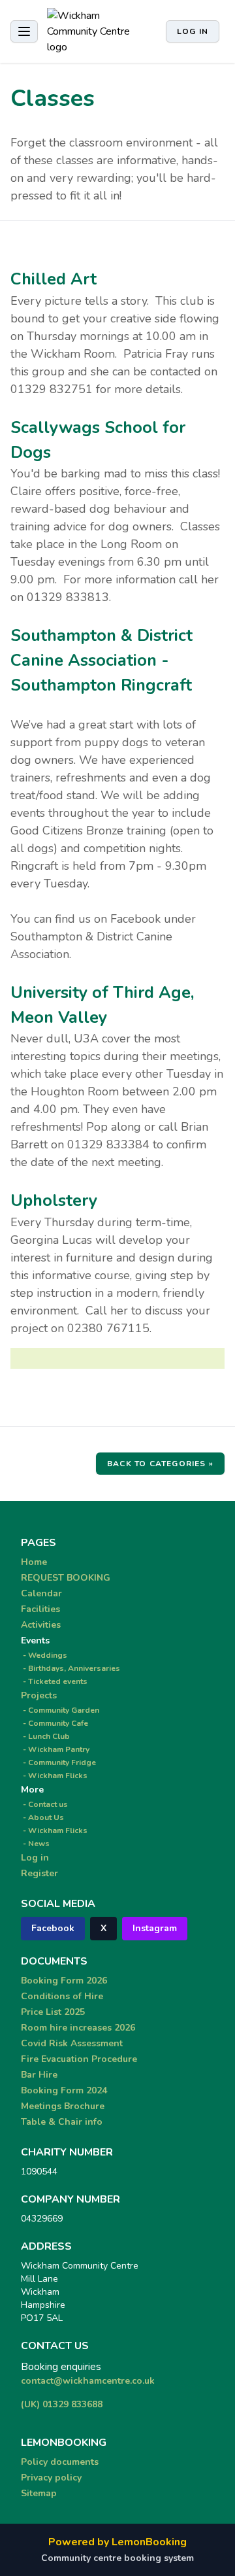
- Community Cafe (55, 1723)
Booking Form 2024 (64, 2090)
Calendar (41, 1593)
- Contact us (44, 1804)
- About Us (42, 1817)
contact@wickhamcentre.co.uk (88, 2381)
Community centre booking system (117, 2558)
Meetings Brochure (63, 2106)
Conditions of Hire (62, 1996)
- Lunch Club (45, 1736)
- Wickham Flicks (54, 1776)
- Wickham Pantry (55, 1749)
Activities (41, 1625)
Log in (193, 31)
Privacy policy (51, 2478)
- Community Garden (60, 1710)
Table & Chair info (62, 2122)
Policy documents (60, 2462)
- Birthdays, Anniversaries (70, 1668)
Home (34, 1562)
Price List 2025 (53, 2012)
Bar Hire (39, 2075)
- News (35, 1844)
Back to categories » (160, 1464)
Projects (39, 1695)
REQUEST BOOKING (66, 1578)
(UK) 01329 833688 (62, 2404)
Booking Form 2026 (64, 1981)
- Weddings (44, 1655)
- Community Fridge (58, 1762)
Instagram (155, 1928)
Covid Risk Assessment (72, 2043)
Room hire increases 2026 (78, 2028)
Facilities (40, 1609)
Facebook (53, 1928)
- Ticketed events (54, 1681)
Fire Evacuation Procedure (79, 2059)
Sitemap (39, 2493)
